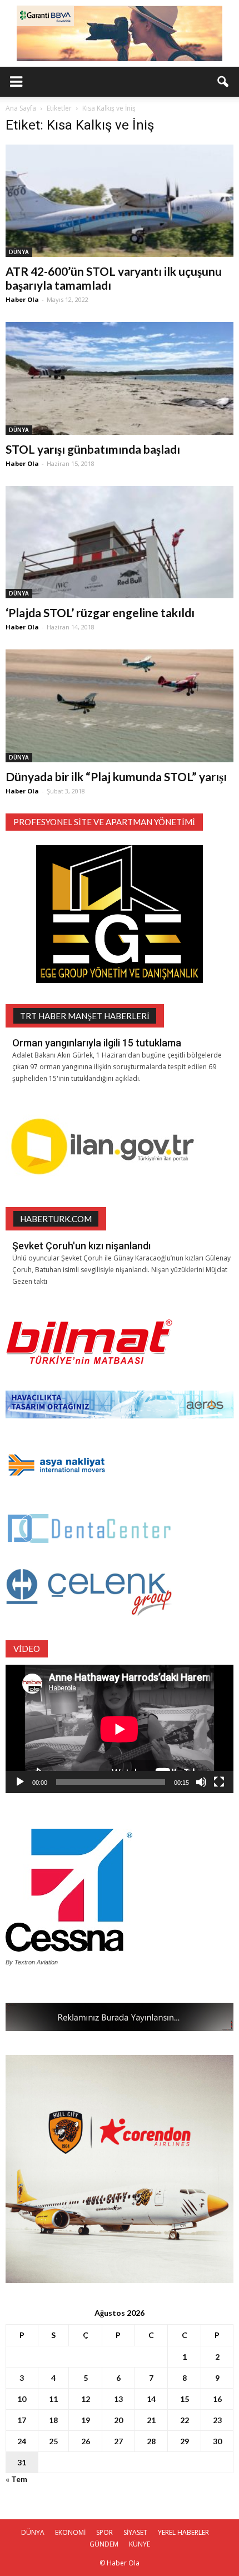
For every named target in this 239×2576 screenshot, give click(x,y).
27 (118, 2441)
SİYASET (135, 2532)
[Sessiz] (201, 1782)
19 (86, 2420)
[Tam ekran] (219, 1782)
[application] (120, 1729)
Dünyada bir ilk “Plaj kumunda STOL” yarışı (116, 776)
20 (118, 2420)
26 (86, 2441)
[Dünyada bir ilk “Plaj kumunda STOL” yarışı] (120, 706)
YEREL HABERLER (183, 2532)
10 (22, 2399)
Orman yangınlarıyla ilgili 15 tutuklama (97, 1043)
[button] (223, 82)
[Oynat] (20, 1782)
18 (53, 2420)
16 (217, 2399)
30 (217, 2441)
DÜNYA (19, 252)
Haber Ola (22, 299)
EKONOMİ (70, 2532)
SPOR (104, 2532)
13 (118, 2399)
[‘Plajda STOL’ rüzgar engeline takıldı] (120, 542)
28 (151, 2441)
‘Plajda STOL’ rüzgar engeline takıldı (100, 612)
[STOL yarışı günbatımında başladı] (120, 378)
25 (53, 2441)
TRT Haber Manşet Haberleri (85, 1016)
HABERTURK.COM (56, 1219)
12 (86, 2399)
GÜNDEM (104, 2544)
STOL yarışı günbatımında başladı (93, 449)
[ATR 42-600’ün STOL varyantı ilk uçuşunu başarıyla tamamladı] (120, 201)
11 (53, 2399)
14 (151, 2399)
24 (22, 2441)
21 (151, 2420)
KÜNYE (140, 2544)
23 (217, 2420)
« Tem (16, 2479)
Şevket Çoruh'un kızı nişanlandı (81, 1246)
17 (22, 2420)
